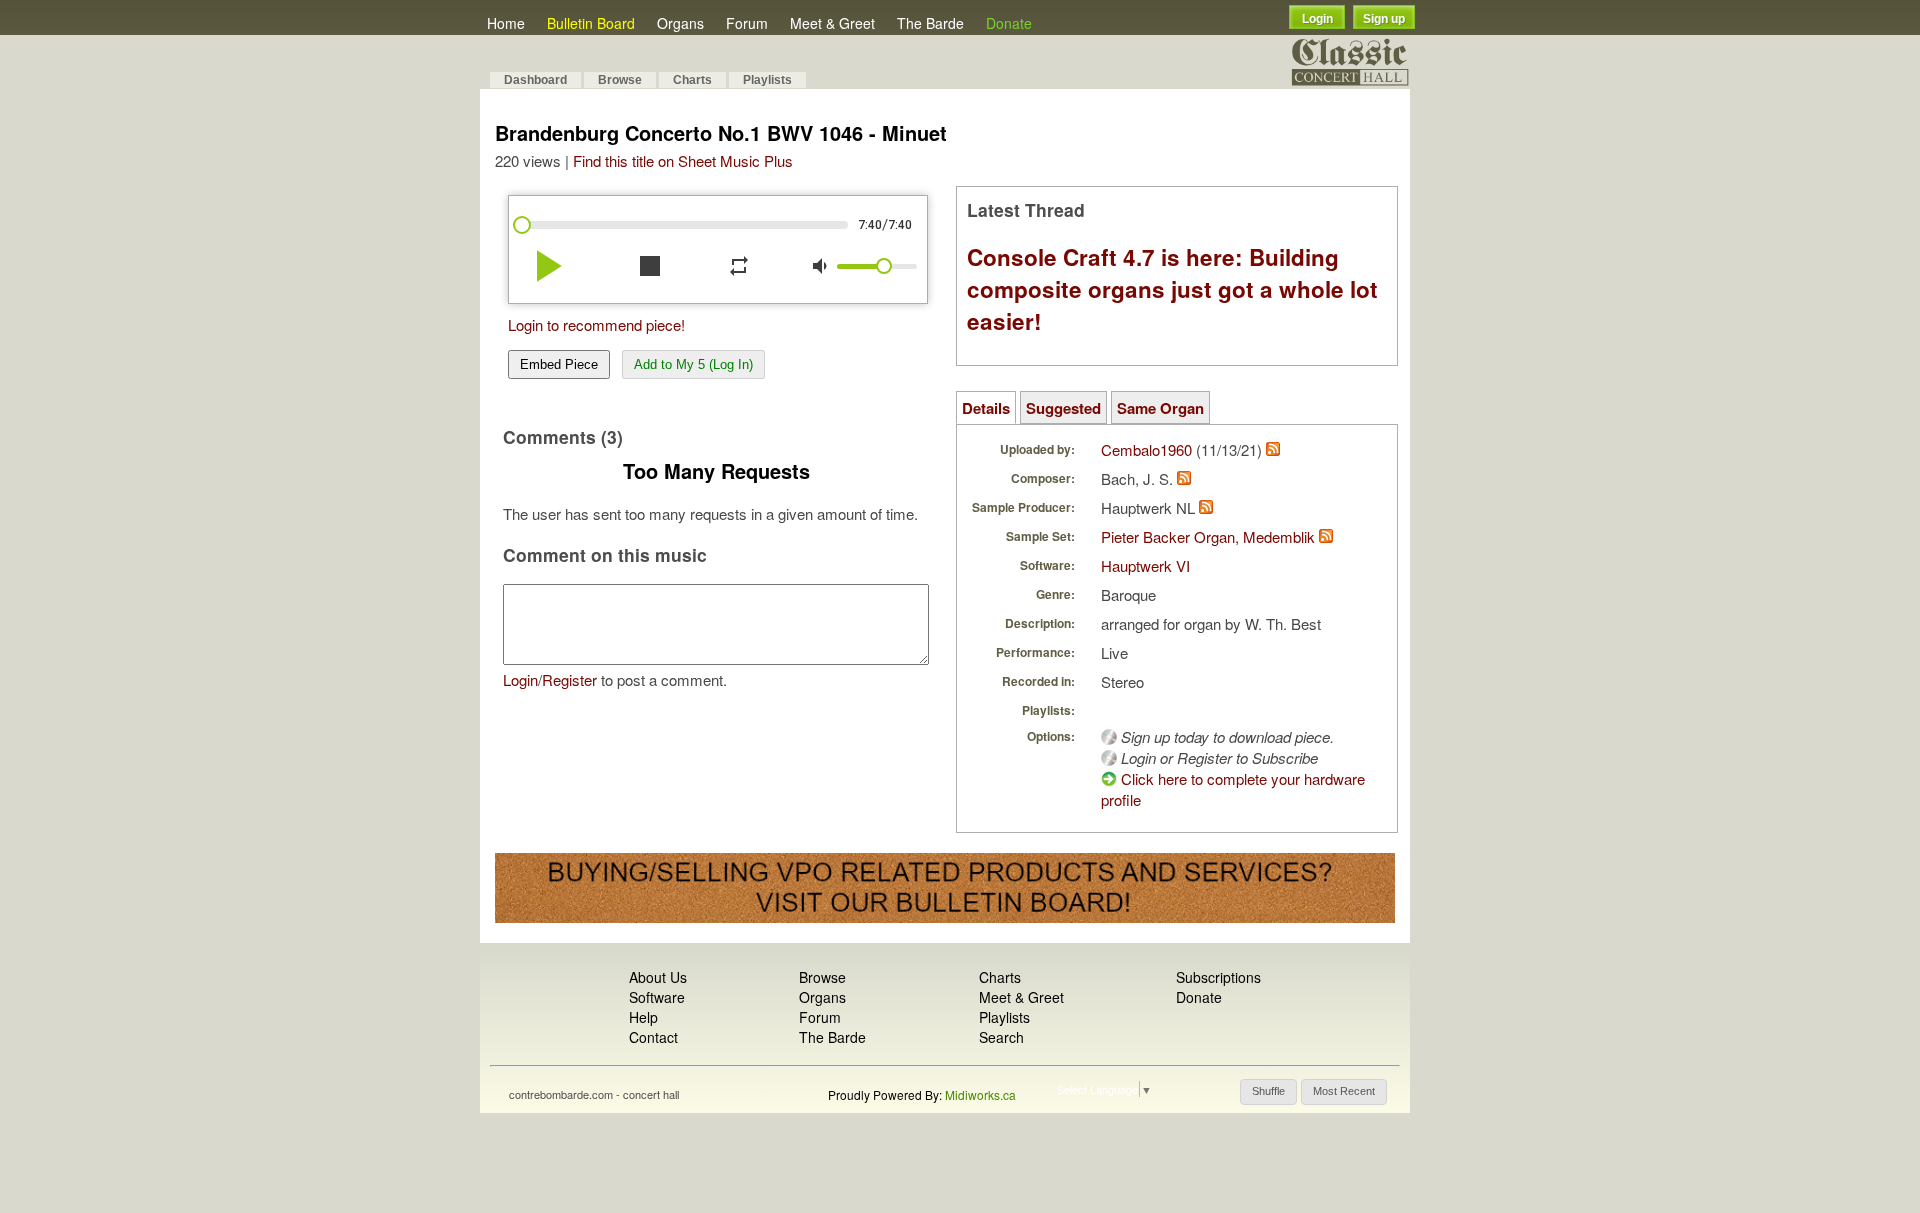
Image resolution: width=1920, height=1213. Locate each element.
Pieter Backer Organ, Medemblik (1208, 536)
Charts (692, 80)
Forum (747, 23)
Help (643, 1017)
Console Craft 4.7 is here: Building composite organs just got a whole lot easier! (1172, 289)
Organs (680, 23)
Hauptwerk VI (1145, 565)
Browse (620, 80)
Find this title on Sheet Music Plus (683, 160)
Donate (1009, 23)
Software (657, 997)
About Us (658, 977)
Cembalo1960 (1146, 449)
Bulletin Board (591, 23)
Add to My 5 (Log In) (693, 364)
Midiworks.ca (980, 1094)
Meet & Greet (832, 23)
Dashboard (535, 80)
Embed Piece (559, 364)
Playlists (767, 80)
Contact (653, 1037)
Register (569, 679)
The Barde (930, 23)
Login (1317, 19)
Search (1001, 1037)
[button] (1268, 1092)
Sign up (1384, 19)
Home (506, 23)
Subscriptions (1218, 977)
